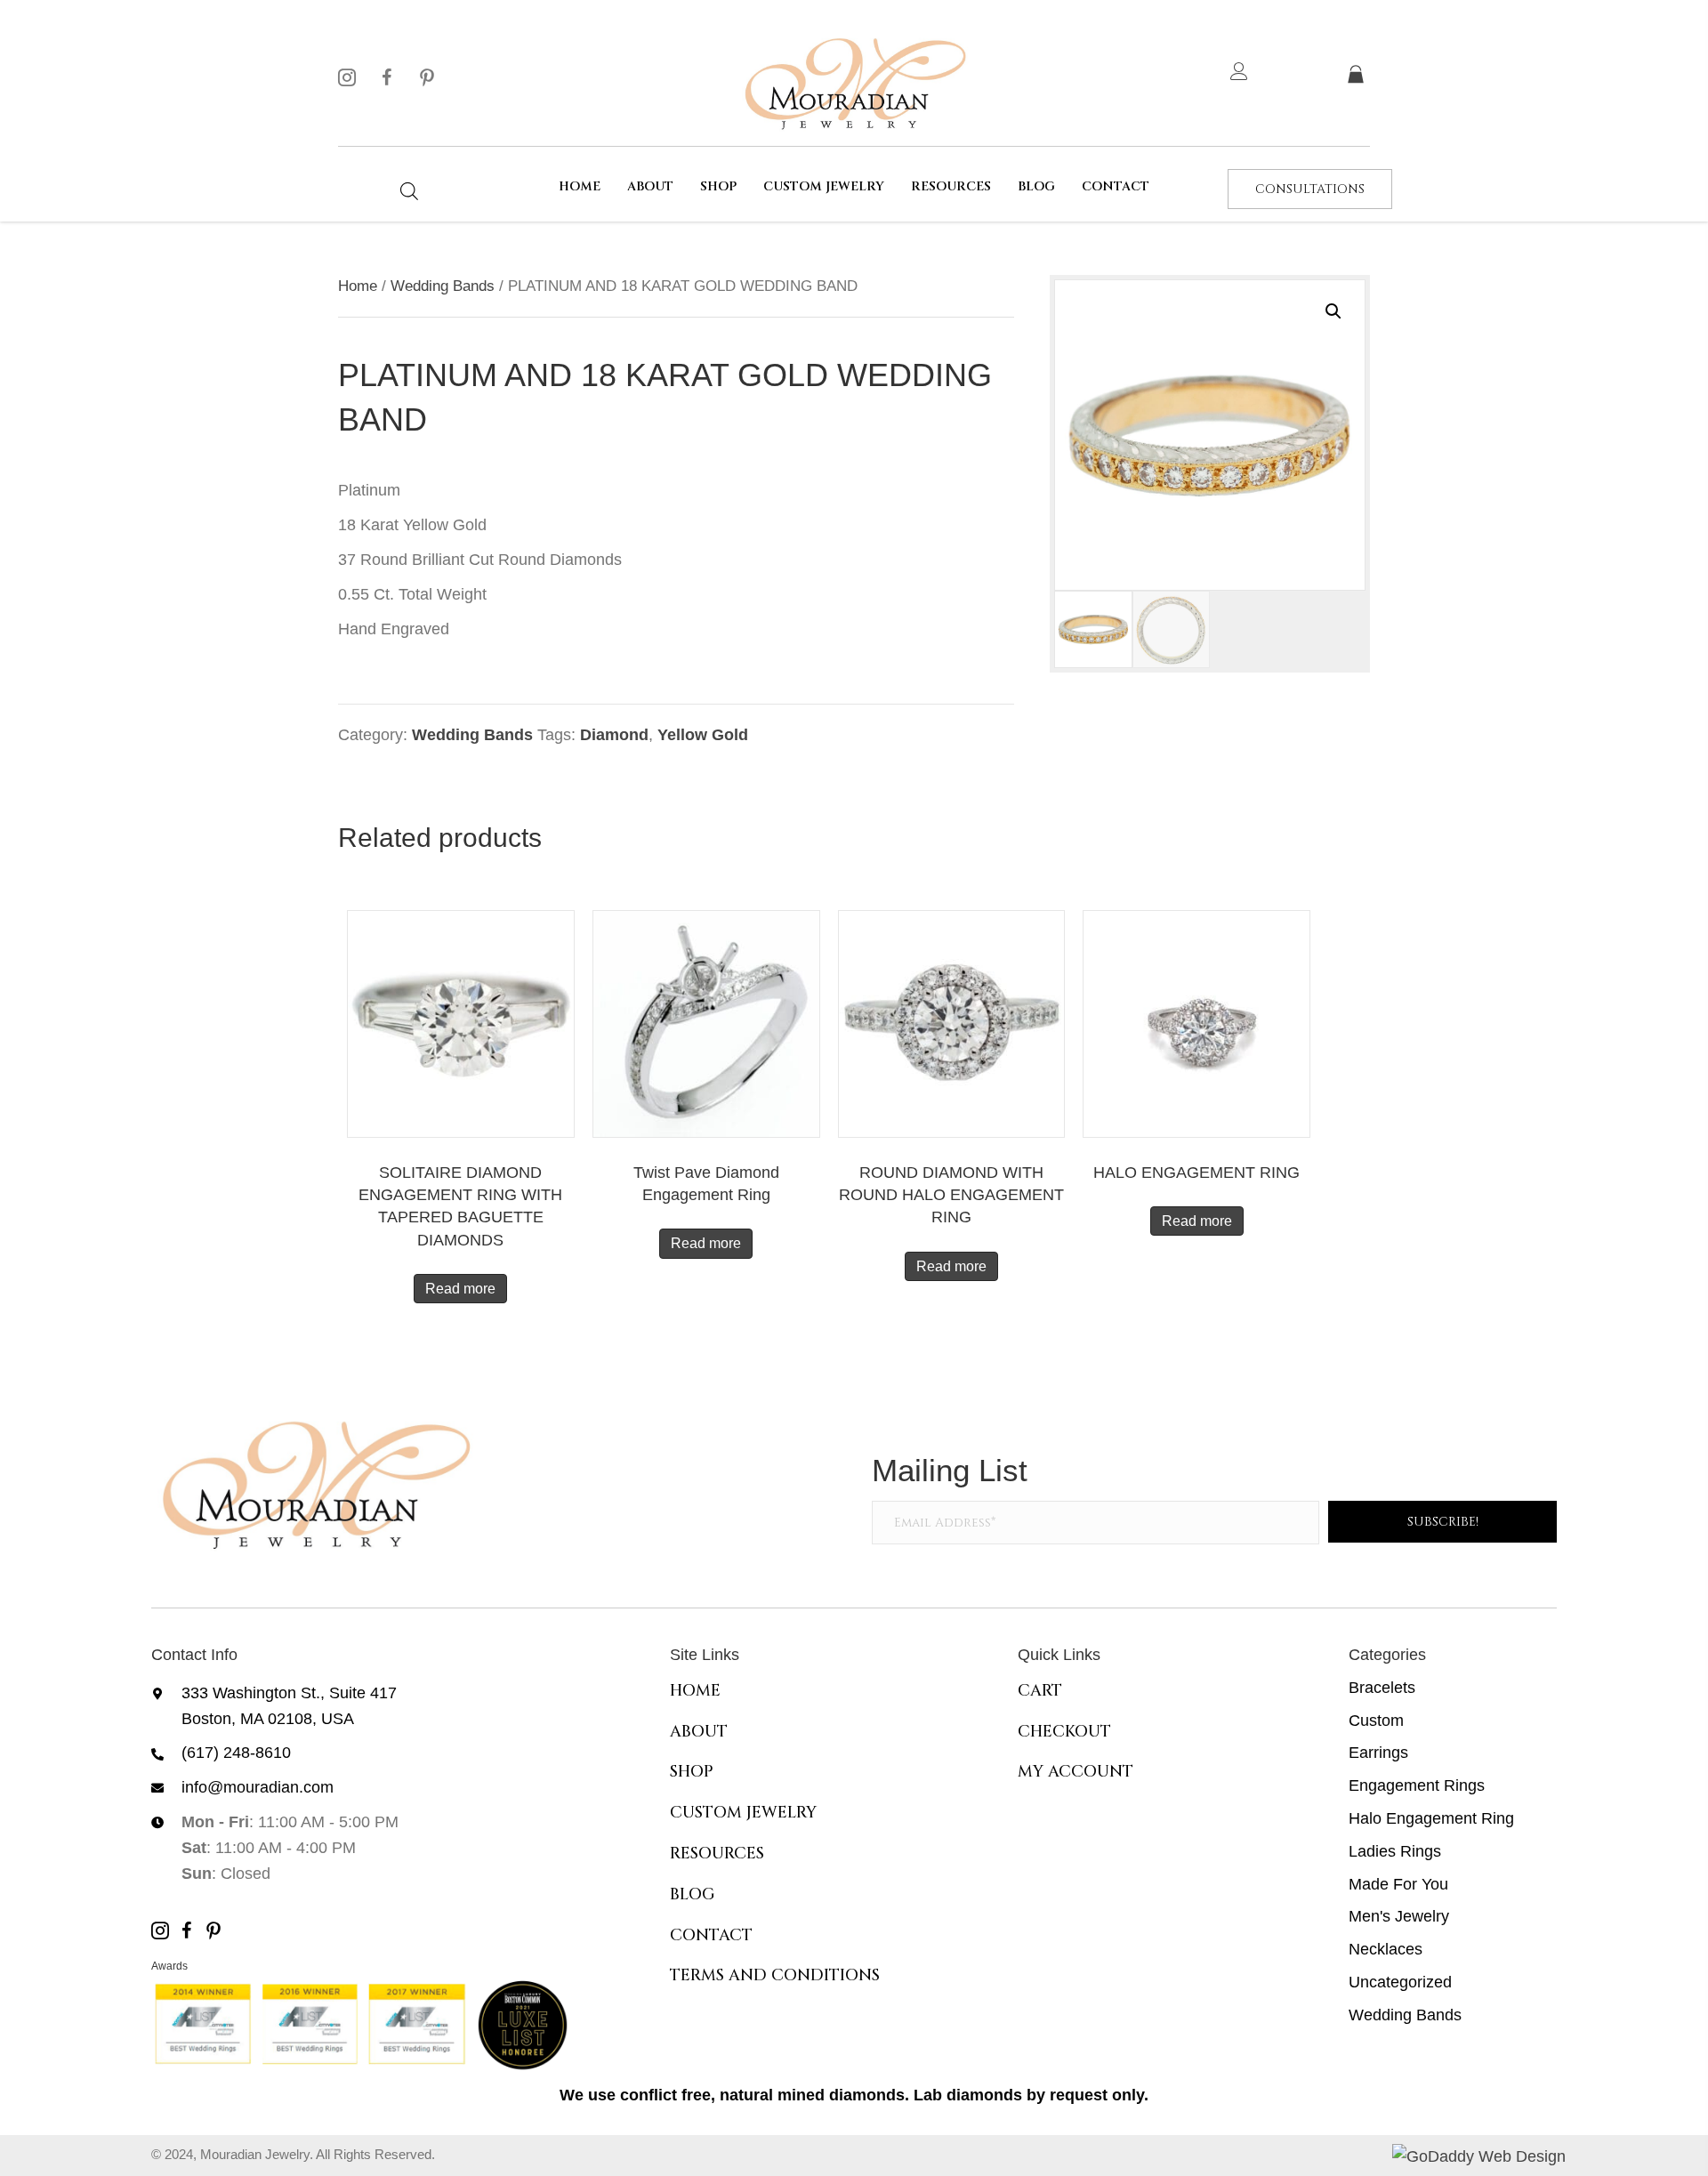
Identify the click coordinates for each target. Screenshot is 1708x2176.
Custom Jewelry (743, 1813)
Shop (692, 1772)
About (699, 1732)
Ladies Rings (1395, 1851)
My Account (1076, 1772)
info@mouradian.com (258, 1787)
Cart (1040, 1691)
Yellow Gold (703, 735)
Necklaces (1386, 1949)
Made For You (1398, 1884)
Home (358, 286)
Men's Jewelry (1399, 1916)
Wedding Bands (443, 286)
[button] (347, 77)
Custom (1376, 1721)
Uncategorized (1400, 1982)
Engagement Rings (1417, 1785)
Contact (711, 1935)
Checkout (1064, 1732)
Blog (693, 1894)
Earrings (1378, 1753)
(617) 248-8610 (236, 1753)
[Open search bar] (409, 191)
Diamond (614, 735)
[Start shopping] (1358, 76)
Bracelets (1382, 1688)
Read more (460, 1289)
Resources (717, 1854)
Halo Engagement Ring (1431, 1818)
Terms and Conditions (775, 1975)
